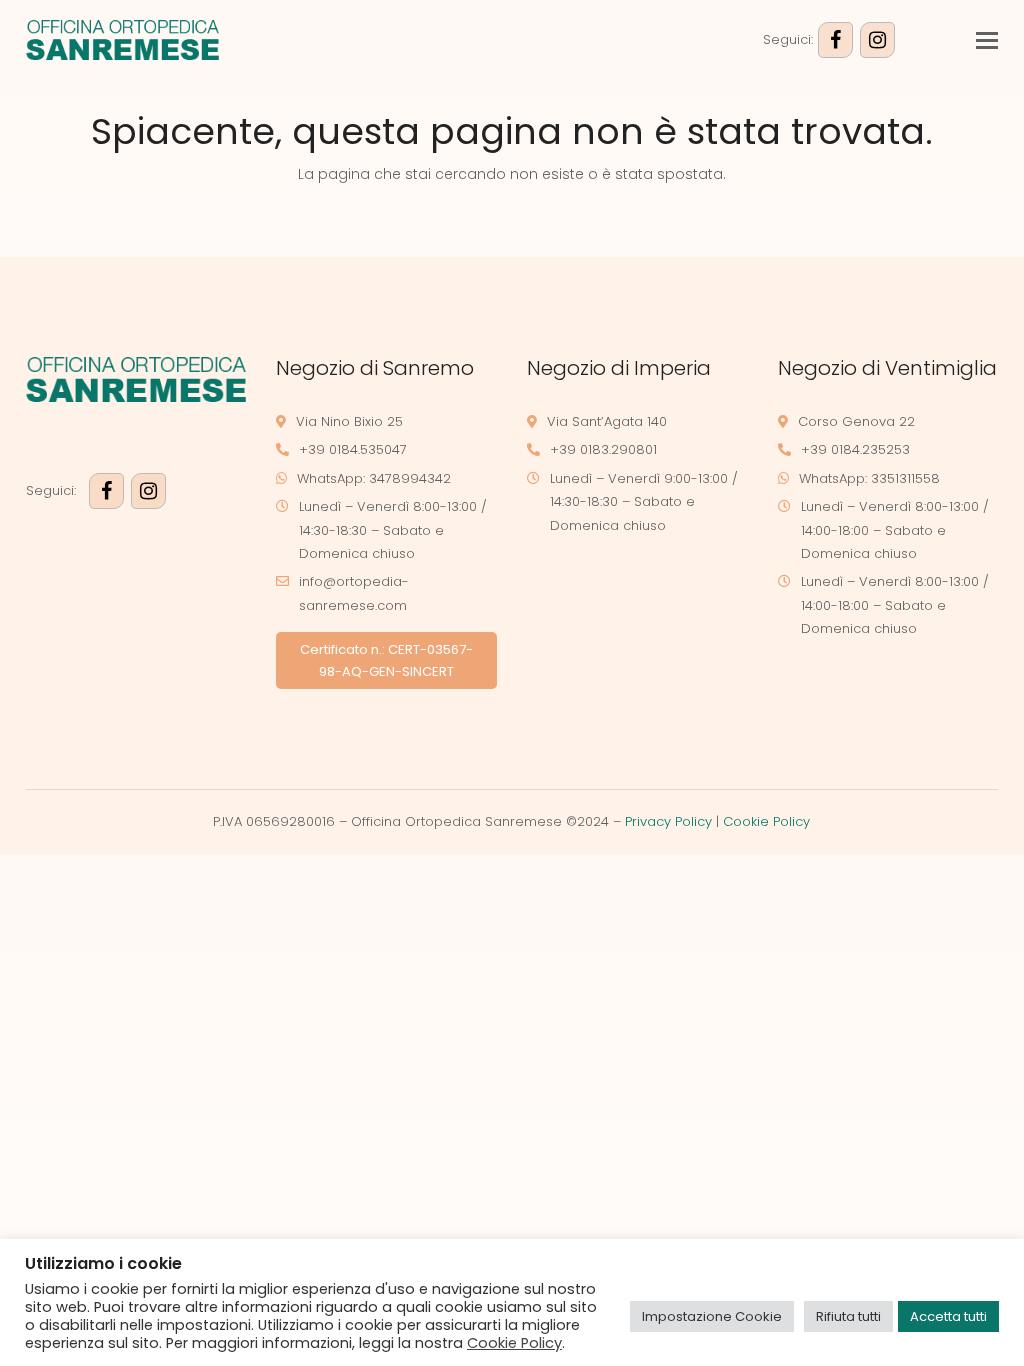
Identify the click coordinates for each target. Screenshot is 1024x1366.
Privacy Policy (668, 821)
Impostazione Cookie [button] (712, 1316)
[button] (987, 40)
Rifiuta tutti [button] (848, 1316)
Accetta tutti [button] (948, 1316)
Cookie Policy (766, 821)
